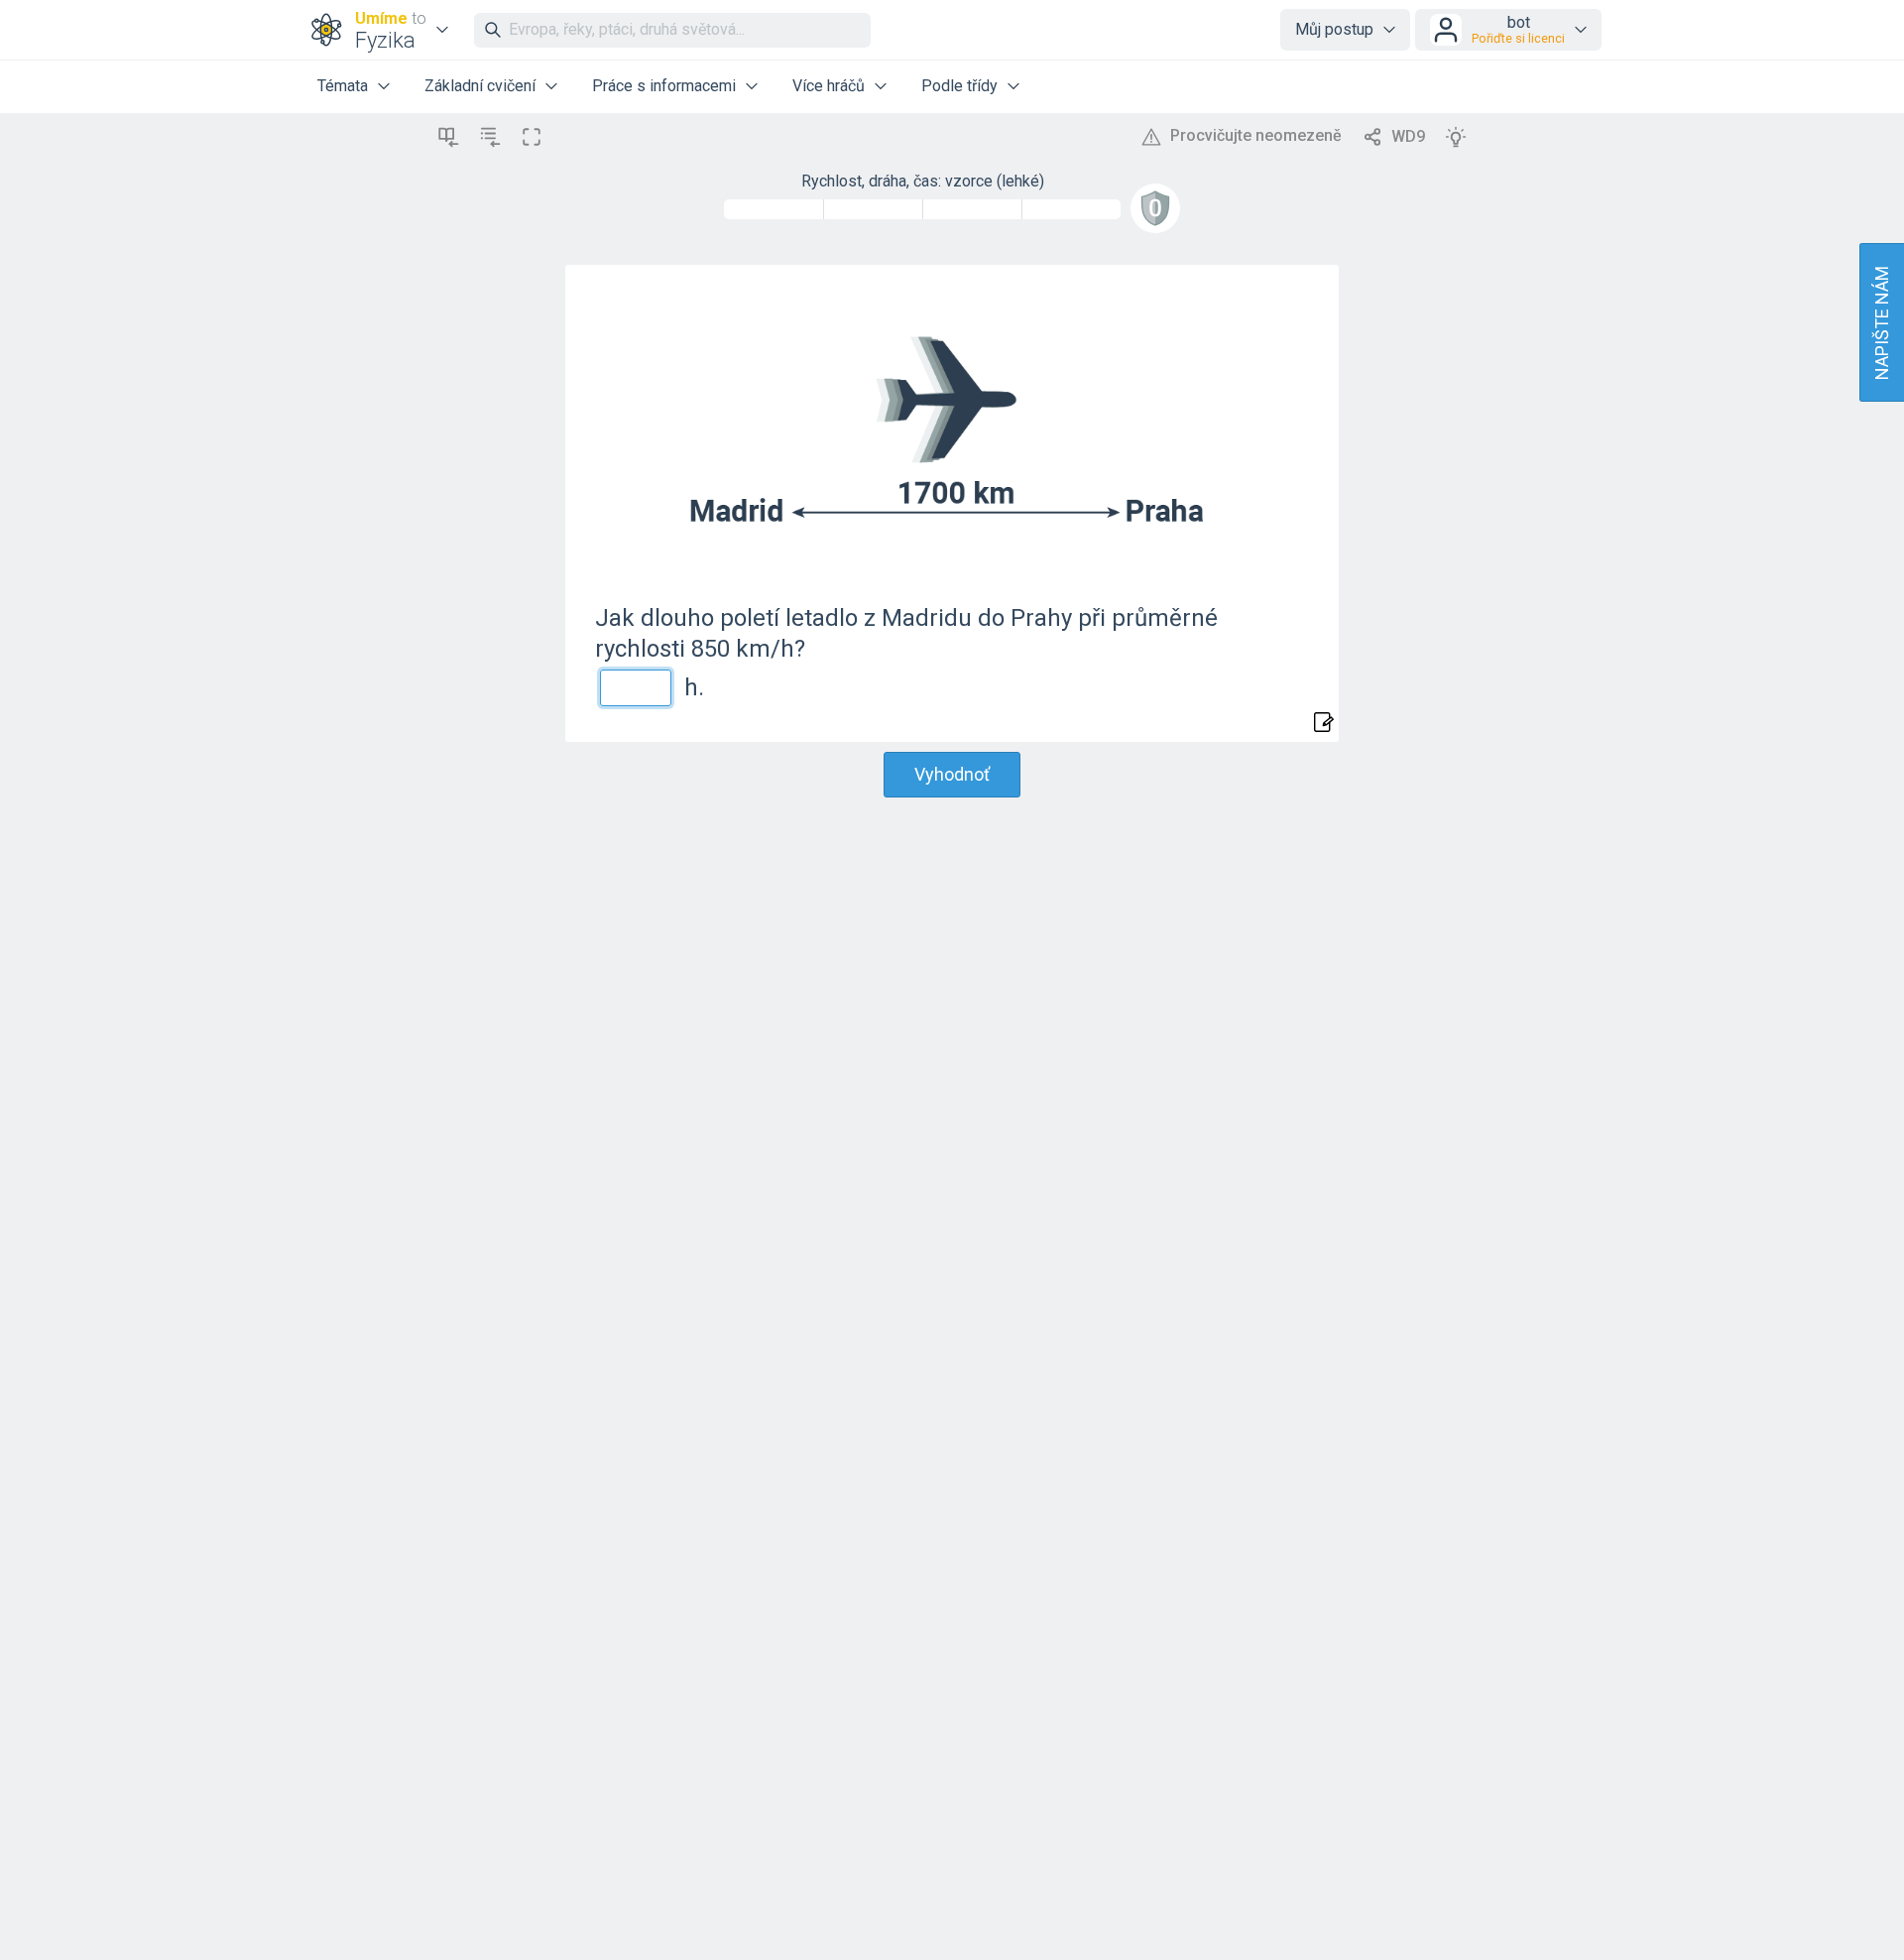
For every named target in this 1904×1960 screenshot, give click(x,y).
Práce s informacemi (664, 86)
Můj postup (1334, 29)
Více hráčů (829, 86)
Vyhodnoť (952, 774)
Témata (343, 86)
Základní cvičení (480, 86)
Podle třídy (959, 86)
